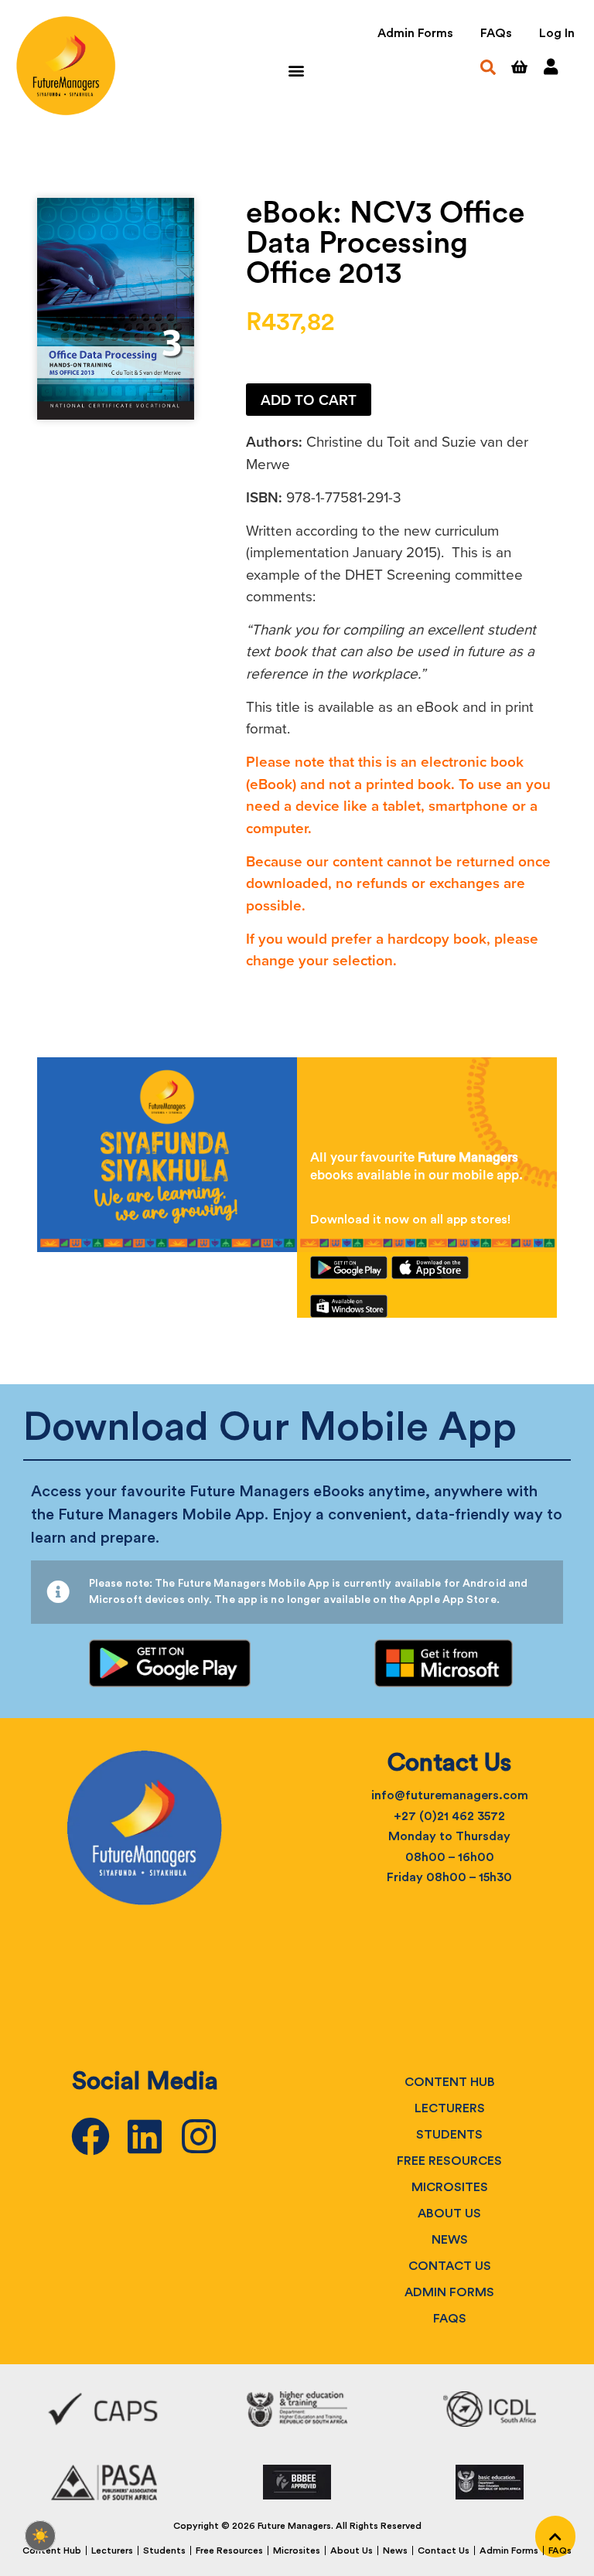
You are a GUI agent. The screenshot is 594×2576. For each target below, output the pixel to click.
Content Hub (450, 2082)
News (450, 2240)
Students (449, 2135)
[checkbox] (40, 2536)
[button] (296, 70)
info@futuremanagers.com (450, 1795)
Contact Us (450, 2266)
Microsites (450, 2187)
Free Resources (449, 2161)
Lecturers (450, 2108)
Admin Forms (415, 33)
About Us (449, 2214)
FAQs (496, 33)
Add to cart (309, 400)
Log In (557, 33)
